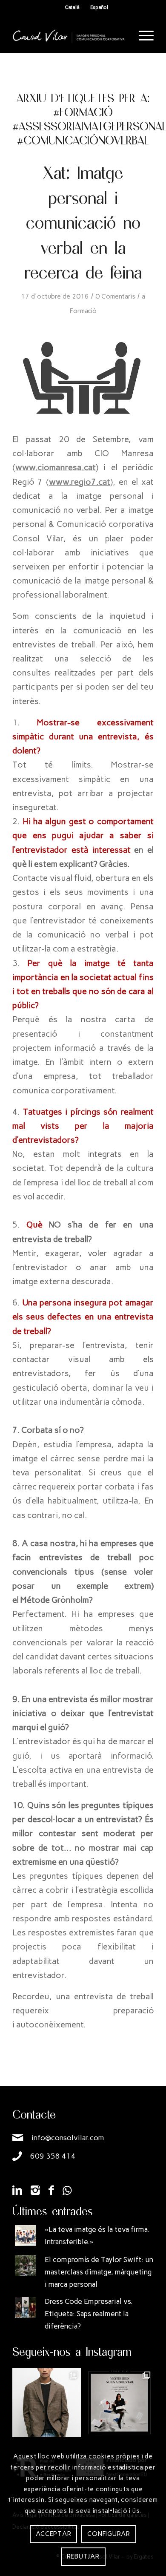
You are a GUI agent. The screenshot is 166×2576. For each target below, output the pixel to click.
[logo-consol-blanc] (69, 36)
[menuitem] (142, 36)
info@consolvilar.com (68, 2138)
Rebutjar (83, 2556)
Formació (83, 311)
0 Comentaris (115, 296)
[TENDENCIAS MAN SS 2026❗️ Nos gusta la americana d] (47, 2402)
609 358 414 (53, 2156)
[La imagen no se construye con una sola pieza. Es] (119, 2402)
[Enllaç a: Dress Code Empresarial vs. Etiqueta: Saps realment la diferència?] (25, 2307)
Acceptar (53, 2534)
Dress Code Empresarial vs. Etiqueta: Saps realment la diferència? (89, 2314)
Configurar (109, 2534)
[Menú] (142, 36)
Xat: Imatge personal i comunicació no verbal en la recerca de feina (83, 222)
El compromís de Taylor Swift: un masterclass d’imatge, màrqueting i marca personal (99, 2272)
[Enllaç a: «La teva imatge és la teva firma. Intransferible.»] (25, 2235)
